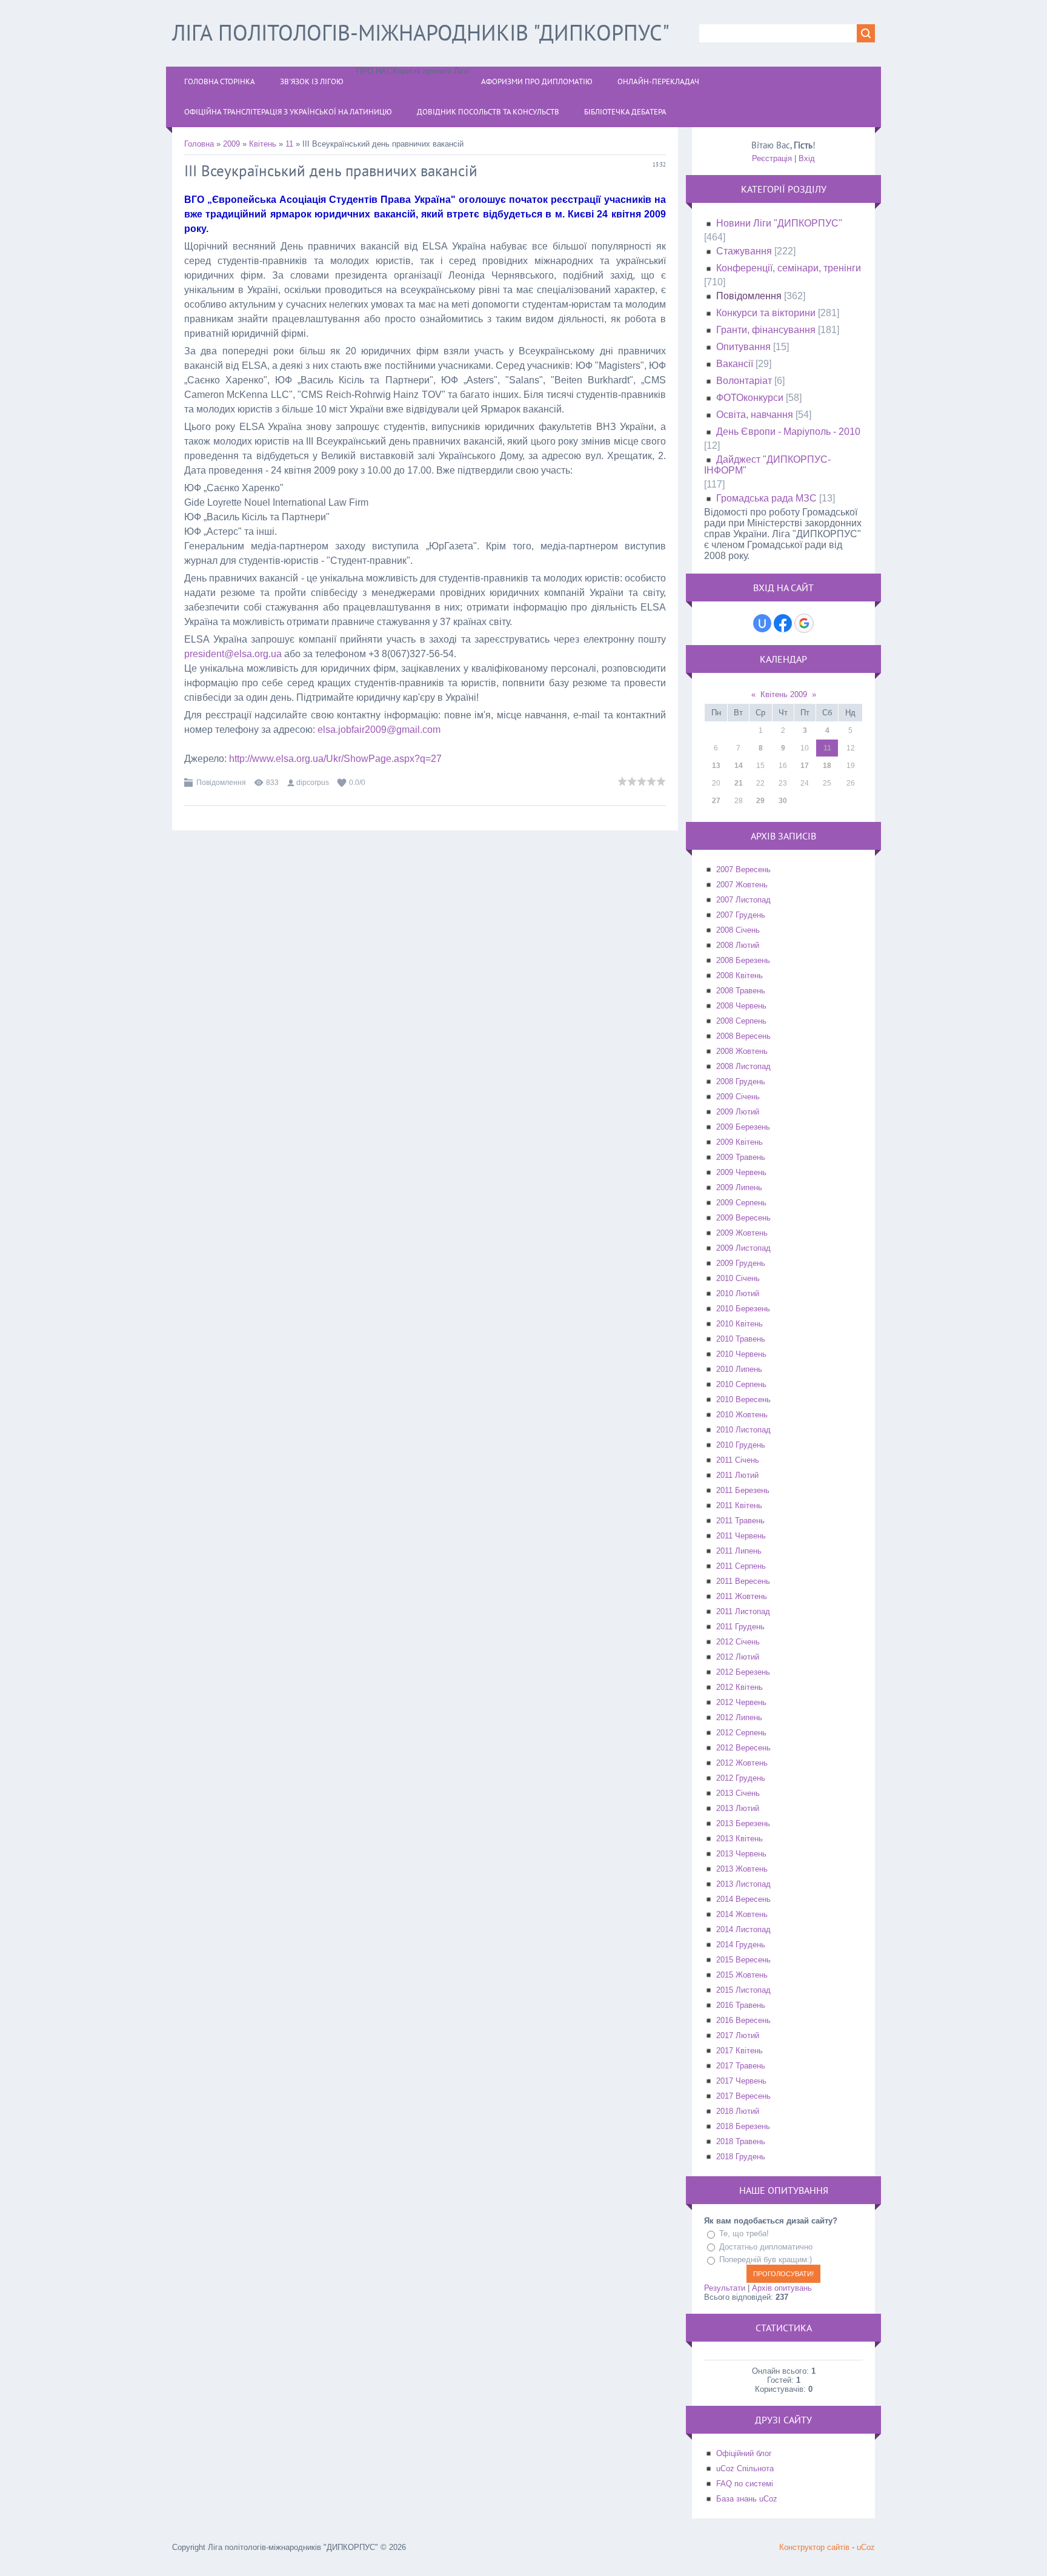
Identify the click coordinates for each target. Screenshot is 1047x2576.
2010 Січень (738, 1278)
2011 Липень (739, 1551)
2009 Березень (743, 1127)
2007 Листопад (743, 900)
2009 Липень (739, 1187)
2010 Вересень (743, 1399)
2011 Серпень (741, 1566)
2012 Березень (743, 1672)
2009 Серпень (741, 1203)
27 (716, 801)
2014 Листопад (743, 1929)
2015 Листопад (743, 1990)
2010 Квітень (740, 1324)
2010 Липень (739, 1369)
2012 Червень (741, 1702)
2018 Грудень (741, 2157)
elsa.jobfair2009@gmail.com (379, 730)
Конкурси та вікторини (766, 313)
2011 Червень (741, 1536)
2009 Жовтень (742, 1233)
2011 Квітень (739, 1505)
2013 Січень (738, 1793)
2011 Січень (738, 1460)
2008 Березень (743, 960)
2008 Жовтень (742, 1051)
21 (739, 783)
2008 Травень (741, 991)
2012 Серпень (741, 1733)
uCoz (866, 2547)
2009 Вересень (743, 1218)
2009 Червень (741, 1172)
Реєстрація (772, 158)
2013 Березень (743, 1823)
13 (716, 766)
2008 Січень (738, 930)
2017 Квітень (740, 2051)
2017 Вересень (743, 2096)
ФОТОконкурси (750, 398)
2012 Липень (739, 1717)
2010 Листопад (743, 1430)
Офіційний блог (744, 2453)
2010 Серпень (741, 1384)
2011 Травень (740, 1521)
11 (289, 144)
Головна (199, 144)
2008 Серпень (741, 1021)
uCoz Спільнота (745, 2468)
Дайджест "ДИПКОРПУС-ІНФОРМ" (767, 465)
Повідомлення (221, 783)
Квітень (263, 144)
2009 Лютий (738, 1112)
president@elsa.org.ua (233, 654)
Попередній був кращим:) (766, 2260)
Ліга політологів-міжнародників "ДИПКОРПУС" (421, 32)
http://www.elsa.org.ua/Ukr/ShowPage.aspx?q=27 (335, 759)
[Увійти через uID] (762, 623)
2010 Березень (743, 1309)
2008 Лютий (738, 945)
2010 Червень (741, 1354)
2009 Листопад (743, 1248)
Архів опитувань (782, 2288)
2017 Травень (741, 2066)
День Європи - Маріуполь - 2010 (788, 432)
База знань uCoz (747, 2499)
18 (827, 766)
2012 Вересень (743, 1748)
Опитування (743, 347)
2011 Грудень (740, 1627)
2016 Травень (741, 2005)
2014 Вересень (743, 1899)
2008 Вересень (743, 1036)
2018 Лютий (738, 2111)
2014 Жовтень (742, 1914)
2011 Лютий (737, 1475)
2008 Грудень (741, 1081)
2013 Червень (741, 1854)
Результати (725, 2288)
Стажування (744, 251)
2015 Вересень (743, 1960)
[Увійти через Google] (804, 623)
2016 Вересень (743, 2020)
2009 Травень (741, 1157)
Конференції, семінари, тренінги (789, 268)
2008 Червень (741, 1006)
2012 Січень (738, 1642)
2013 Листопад (743, 1884)
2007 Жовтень (742, 885)
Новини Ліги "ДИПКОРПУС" (779, 223)
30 (783, 801)
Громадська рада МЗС (766, 498)
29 (760, 801)
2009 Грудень (741, 1263)
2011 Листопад (743, 1611)
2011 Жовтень (742, 1596)
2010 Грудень (741, 1445)
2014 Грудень (741, 1945)
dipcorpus (313, 783)
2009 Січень (738, 1097)
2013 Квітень (740, 1839)
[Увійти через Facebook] (783, 623)
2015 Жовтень (742, 1975)
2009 (231, 144)
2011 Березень (743, 1490)
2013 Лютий (738, 1808)
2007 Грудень (741, 915)
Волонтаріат (744, 381)
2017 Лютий (738, 2035)
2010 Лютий (738, 1293)
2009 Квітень (740, 1142)
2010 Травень (741, 1339)
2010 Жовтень (742, 1415)
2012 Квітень (740, 1687)
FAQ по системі (745, 2484)
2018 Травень (741, 2141)
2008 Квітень (740, 975)
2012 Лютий (738, 1657)
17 (805, 766)
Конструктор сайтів (814, 2547)
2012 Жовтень (742, 1763)
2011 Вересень (743, 1581)
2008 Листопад (743, 1066)
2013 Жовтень (742, 1869)
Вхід (807, 158)
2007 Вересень (743, 869)
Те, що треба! (744, 2233)
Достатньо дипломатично (766, 2247)
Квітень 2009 (784, 694)
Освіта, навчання (755, 415)
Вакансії (735, 364)
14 (739, 766)
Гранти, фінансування (766, 330)
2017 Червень (741, 2081)
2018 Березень (743, 2126)
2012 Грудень (741, 1778)
